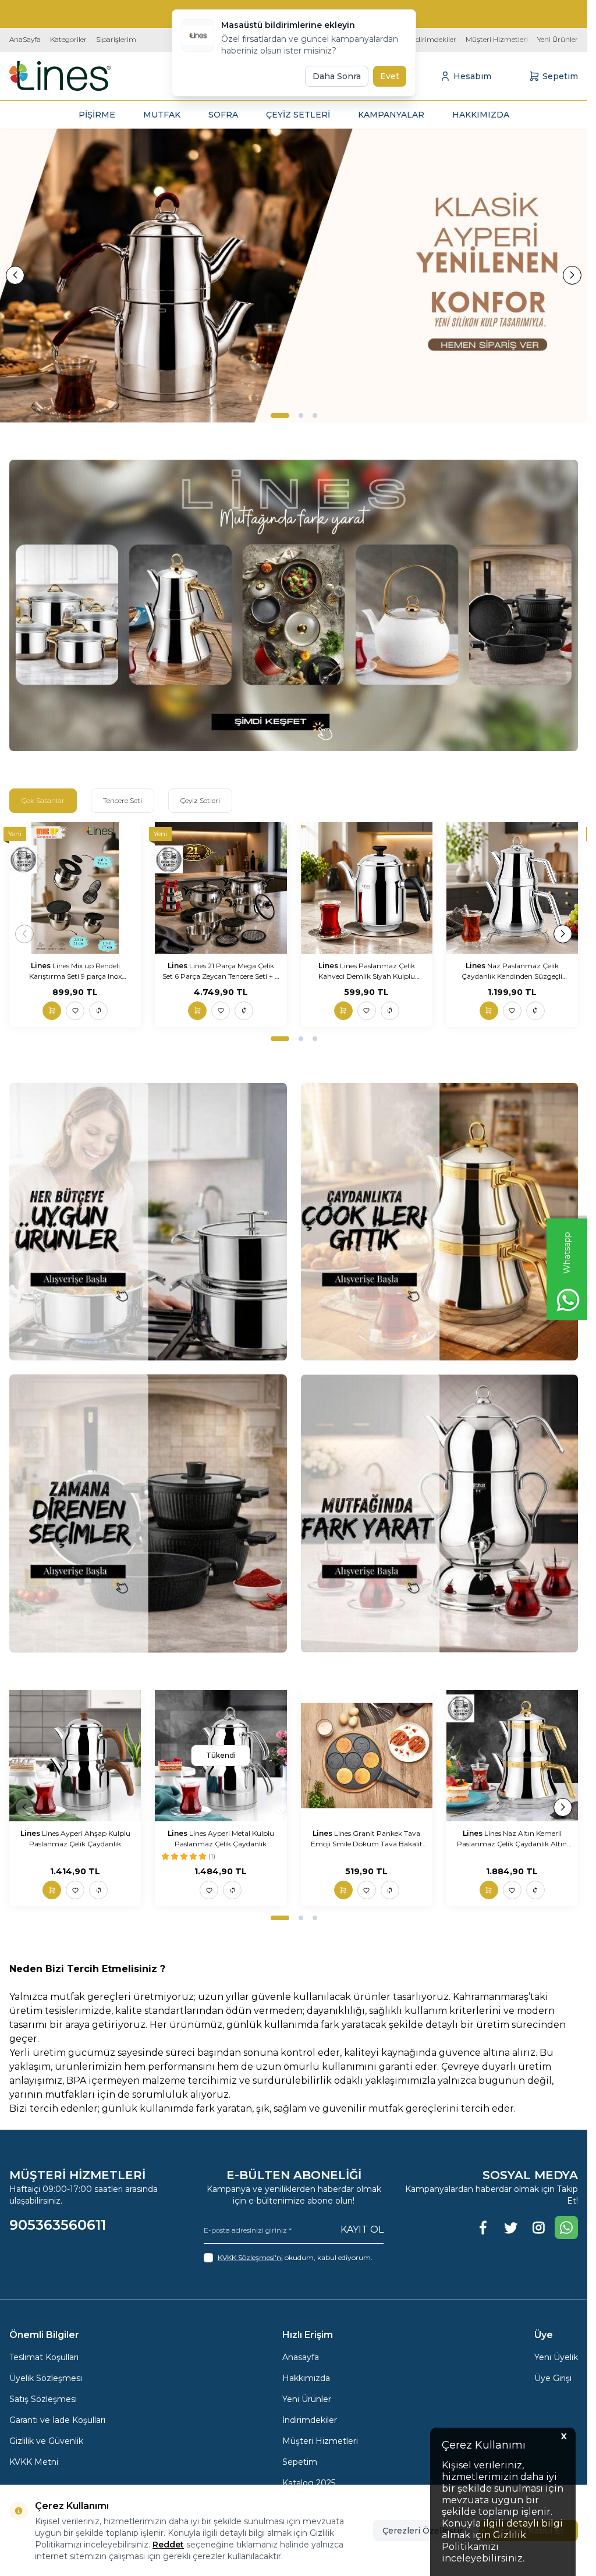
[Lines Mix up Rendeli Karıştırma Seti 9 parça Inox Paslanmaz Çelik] (75, 888)
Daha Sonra (337, 76)
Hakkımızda (306, 2378)
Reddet (168, 2545)
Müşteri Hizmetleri (497, 39)
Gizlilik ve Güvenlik (46, 2441)
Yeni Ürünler (558, 39)
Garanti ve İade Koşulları (57, 2420)
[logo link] (60, 76)
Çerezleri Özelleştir (423, 2531)
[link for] (294, 276)
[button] (280, 415)
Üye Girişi (553, 2378)
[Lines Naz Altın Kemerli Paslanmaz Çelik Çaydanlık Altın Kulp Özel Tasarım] (512, 1756)
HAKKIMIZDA (481, 115)
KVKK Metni (34, 2462)
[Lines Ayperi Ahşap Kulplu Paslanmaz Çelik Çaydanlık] (75, 1756)
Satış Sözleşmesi (43, 2399)
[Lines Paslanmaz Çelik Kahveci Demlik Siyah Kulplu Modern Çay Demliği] (367, 888)
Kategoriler (68, 39)
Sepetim (300, 2462)
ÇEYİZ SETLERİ (298, 115)
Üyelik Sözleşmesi (46, 2378)
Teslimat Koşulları (44, 2357)
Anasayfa (301, 2357)
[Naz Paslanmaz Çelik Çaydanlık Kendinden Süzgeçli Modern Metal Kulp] (512, 888)
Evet (390, 76)
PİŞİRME (97, 115)
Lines (42, 966)
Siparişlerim (116, 39)
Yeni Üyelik (556, 2357)
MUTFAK (162, 115)
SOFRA (223, 115)
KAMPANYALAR (391, 115)
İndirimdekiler (432, 39)
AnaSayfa (25, 39)
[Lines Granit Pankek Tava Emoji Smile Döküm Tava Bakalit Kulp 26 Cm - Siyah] (367, 1756)
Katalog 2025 (309, 2483)
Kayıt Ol (362, 2229)
